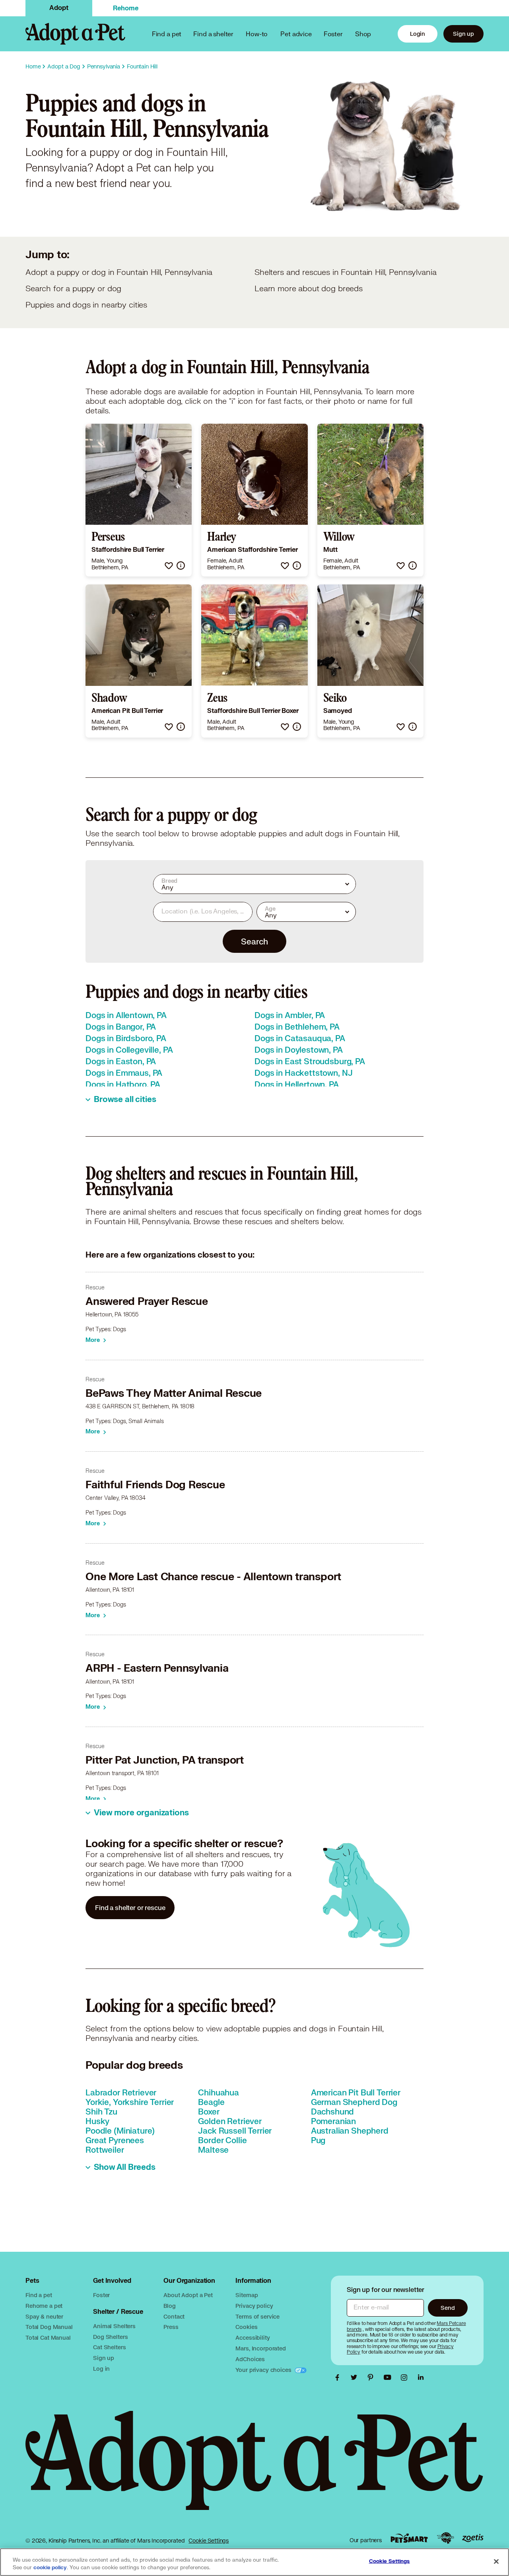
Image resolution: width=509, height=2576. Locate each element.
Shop (363, 34)
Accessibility (253, 2337)
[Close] (496, 2561)
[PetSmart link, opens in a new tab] (409, 2538)
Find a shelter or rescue (130, 1907)
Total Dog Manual (49, 2327)
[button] (169, 566)
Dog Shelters (110, 2337)
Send (448, 2308)
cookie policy (50, 2568)
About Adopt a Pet (188, 2295)
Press (171, 2327)
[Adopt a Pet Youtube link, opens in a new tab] (389, 2377)
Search (254, 941)
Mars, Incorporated (260, 2348)
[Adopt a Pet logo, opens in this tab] (254, 2468)
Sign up (463, 34)
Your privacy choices (264, 2370)
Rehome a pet (44, 2306)
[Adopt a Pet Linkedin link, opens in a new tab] (421, 2377)
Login (418, 34)
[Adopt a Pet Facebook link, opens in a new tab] (339, 2377)
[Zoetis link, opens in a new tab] (473, 2538)
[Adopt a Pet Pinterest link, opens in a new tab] (373, 2377)
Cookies (246, 2327)
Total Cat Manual (48, 2337)
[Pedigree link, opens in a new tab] (445, 2538)
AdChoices (250, 2359)
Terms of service (257, 2316)
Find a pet (39, 2295)
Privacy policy (254, 2306)
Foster (333, 34)
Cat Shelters (109, 2347)
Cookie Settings (209, 2541)
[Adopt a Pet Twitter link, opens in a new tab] (356, 2377)
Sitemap (247, 2295)
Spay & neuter (44, 2316)
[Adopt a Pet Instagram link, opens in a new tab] (406, 2377)
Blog (169, 2306)
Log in (101, 2369)
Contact (174, 2316)
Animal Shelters (114, 2326)
